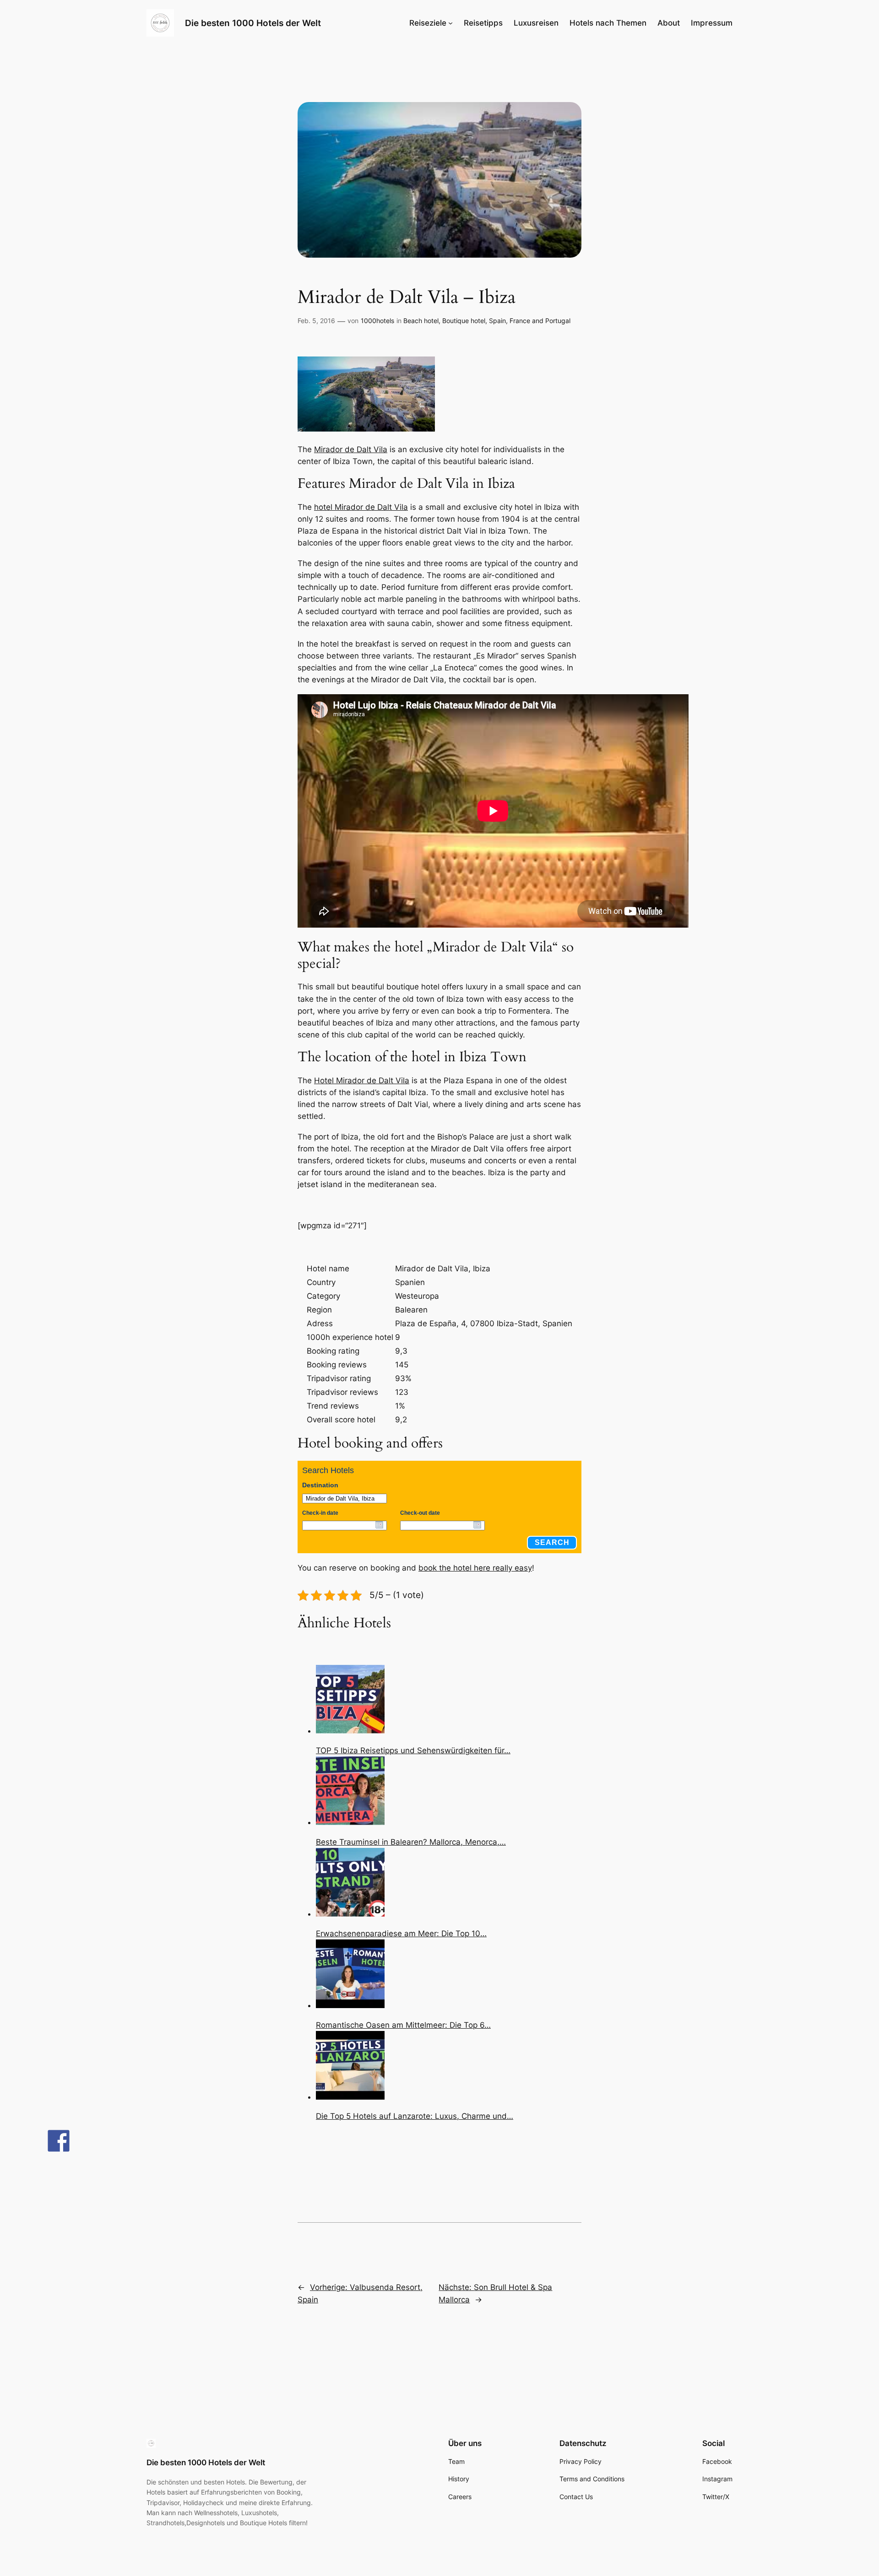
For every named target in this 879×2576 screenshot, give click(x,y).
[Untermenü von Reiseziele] (450, 23)
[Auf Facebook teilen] (59, 2141)
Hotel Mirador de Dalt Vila (362, 1080)
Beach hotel (421, 321)
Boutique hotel (464, 321)
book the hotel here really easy (475, 1568)
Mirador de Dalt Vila (351, 449)
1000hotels (377, 321)
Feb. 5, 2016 (316, 321)
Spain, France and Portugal (530, 321)
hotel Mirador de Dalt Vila (361, 507)
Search (552, 1542)
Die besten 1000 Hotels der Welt (253, 23)
